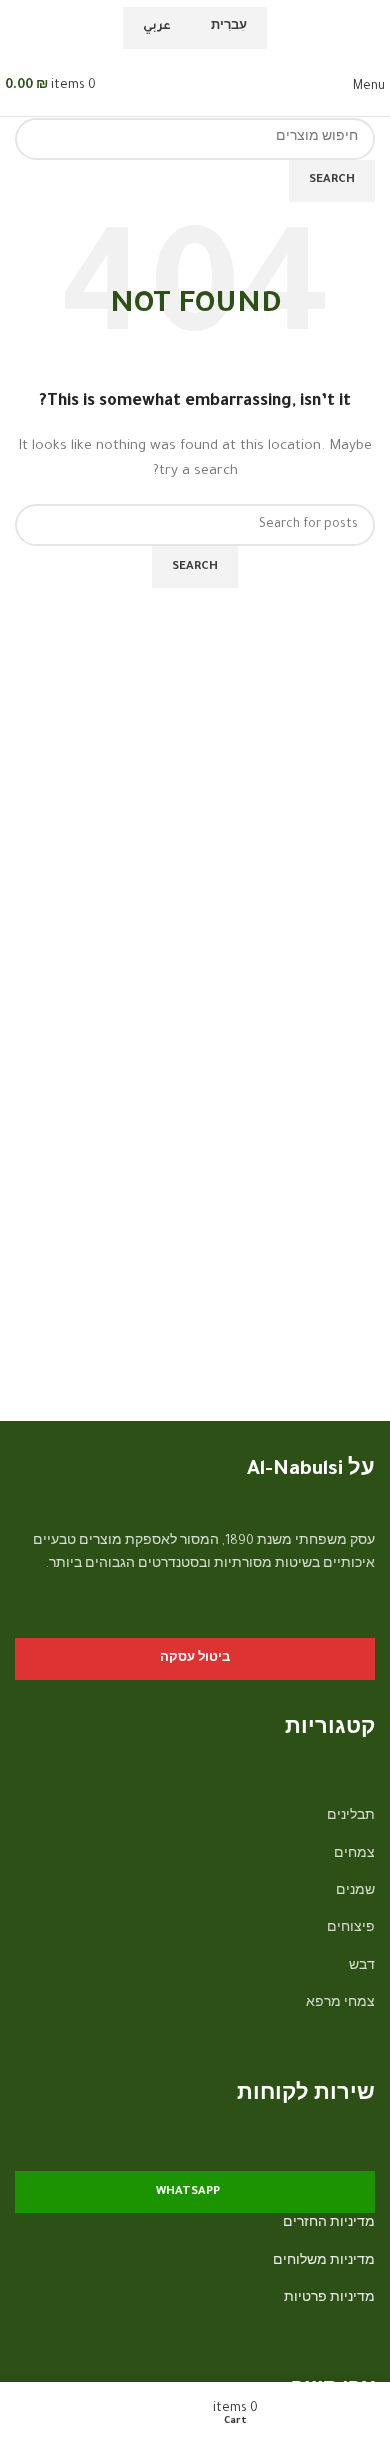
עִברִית (229, 27)
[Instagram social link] (336, 1622)
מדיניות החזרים (329, 2224)
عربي (157, 27)
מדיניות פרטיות (329, 2299)
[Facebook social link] (362, 1622)
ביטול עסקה (195, 1659)
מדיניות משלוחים (324, 2262)
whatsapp (188, 2192)
